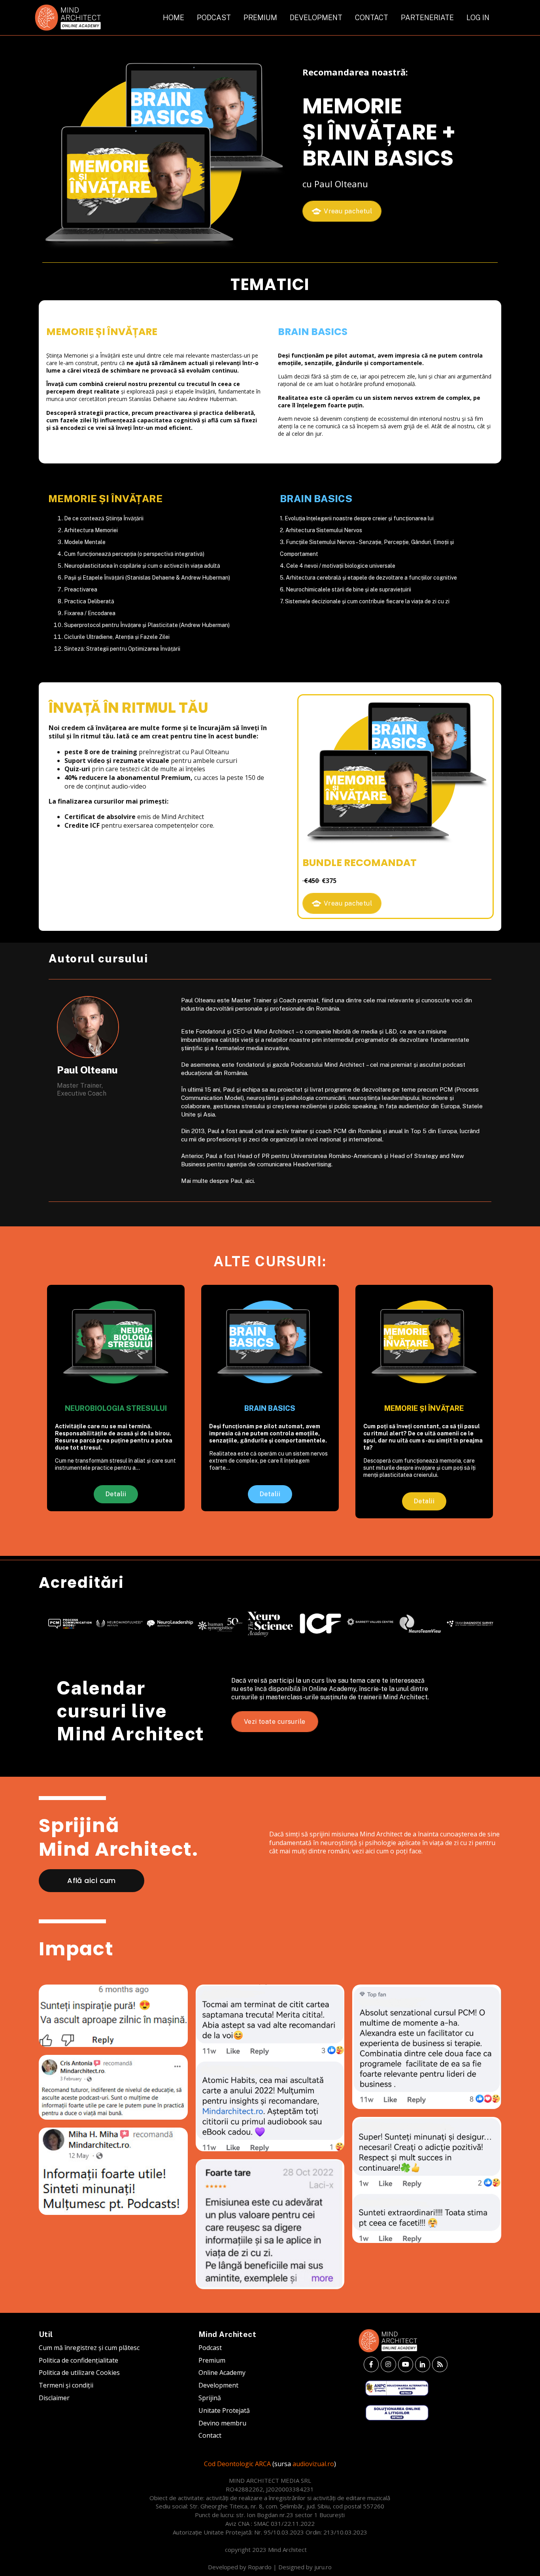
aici (249, 1181)
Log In (478, 18)
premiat (308, 1000)
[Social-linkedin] (423, 2364)
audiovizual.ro (313, 2464)
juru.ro (323, 2567)
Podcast (214, 18)
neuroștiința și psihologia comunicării (296, 1098)
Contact (372, 18)
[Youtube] (406, 2364)
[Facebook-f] (371, 2364)
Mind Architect (274, 1031)
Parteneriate (427, 18)
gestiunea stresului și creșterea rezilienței (270, 1106)
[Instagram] (388, 2364)
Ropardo (260, 2567)
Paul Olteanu (198, 1000)
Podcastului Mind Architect (328, 1065)
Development (316, 18)
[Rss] (440, 2364)
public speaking (356, 1106)
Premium (260, 18)
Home (174, 18)
